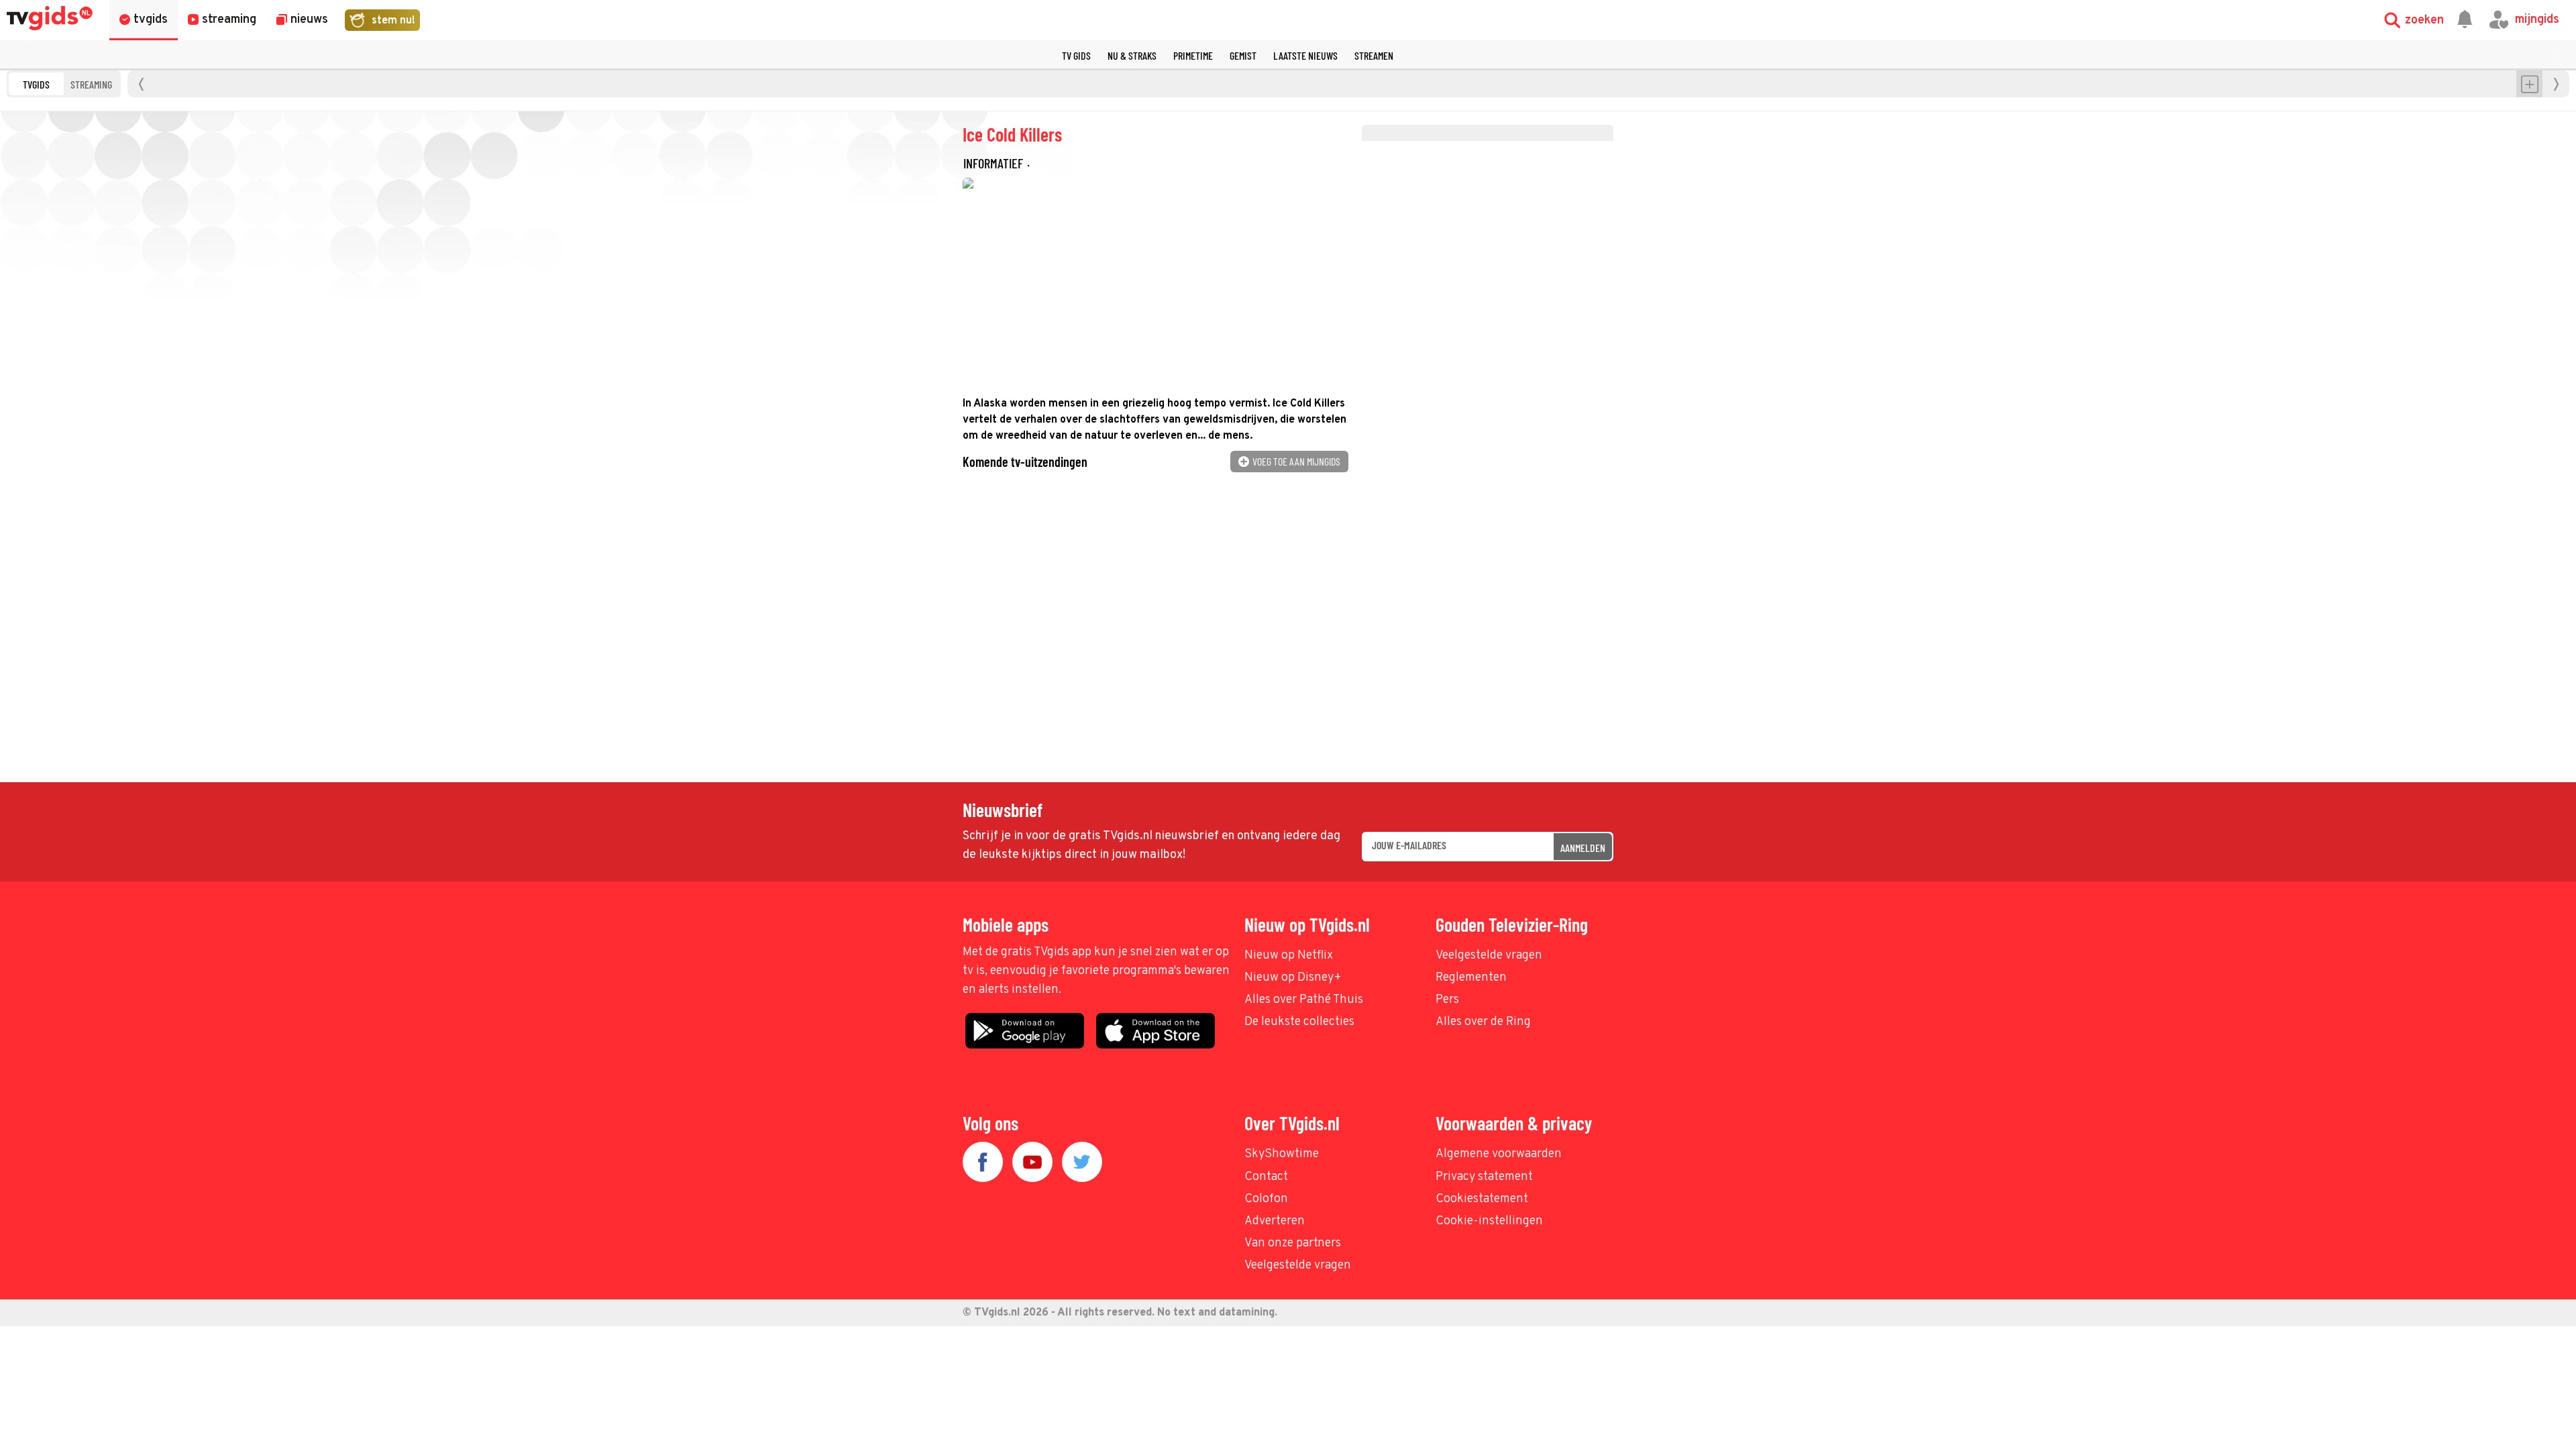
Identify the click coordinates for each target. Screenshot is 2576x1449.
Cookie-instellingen (1489, 1221)
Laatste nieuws (1305, 55)
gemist (1243, 55)
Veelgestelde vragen (1489, 956)
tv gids (1076, 55)
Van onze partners (1293, 1243)
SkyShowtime (1282, 1154)
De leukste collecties (1299, 1022)
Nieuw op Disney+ (1293, 978)
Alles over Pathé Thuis (1304, 1000)
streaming (91, 84)
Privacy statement (1484, 1177)
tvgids (36, 84)
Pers (1447, 1000)
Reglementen (1471, 978)
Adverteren (1275, 1221)
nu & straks (1132, 55)
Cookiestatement (1482, 1199)
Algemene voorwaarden (1499, 1154)
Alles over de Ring (1483, 1022)
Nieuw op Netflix (1289, 956)
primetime (1193, 55)
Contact (1266, 1177)
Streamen (1374, 55)
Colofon (1266, 1199)
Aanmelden (1583, 848)
